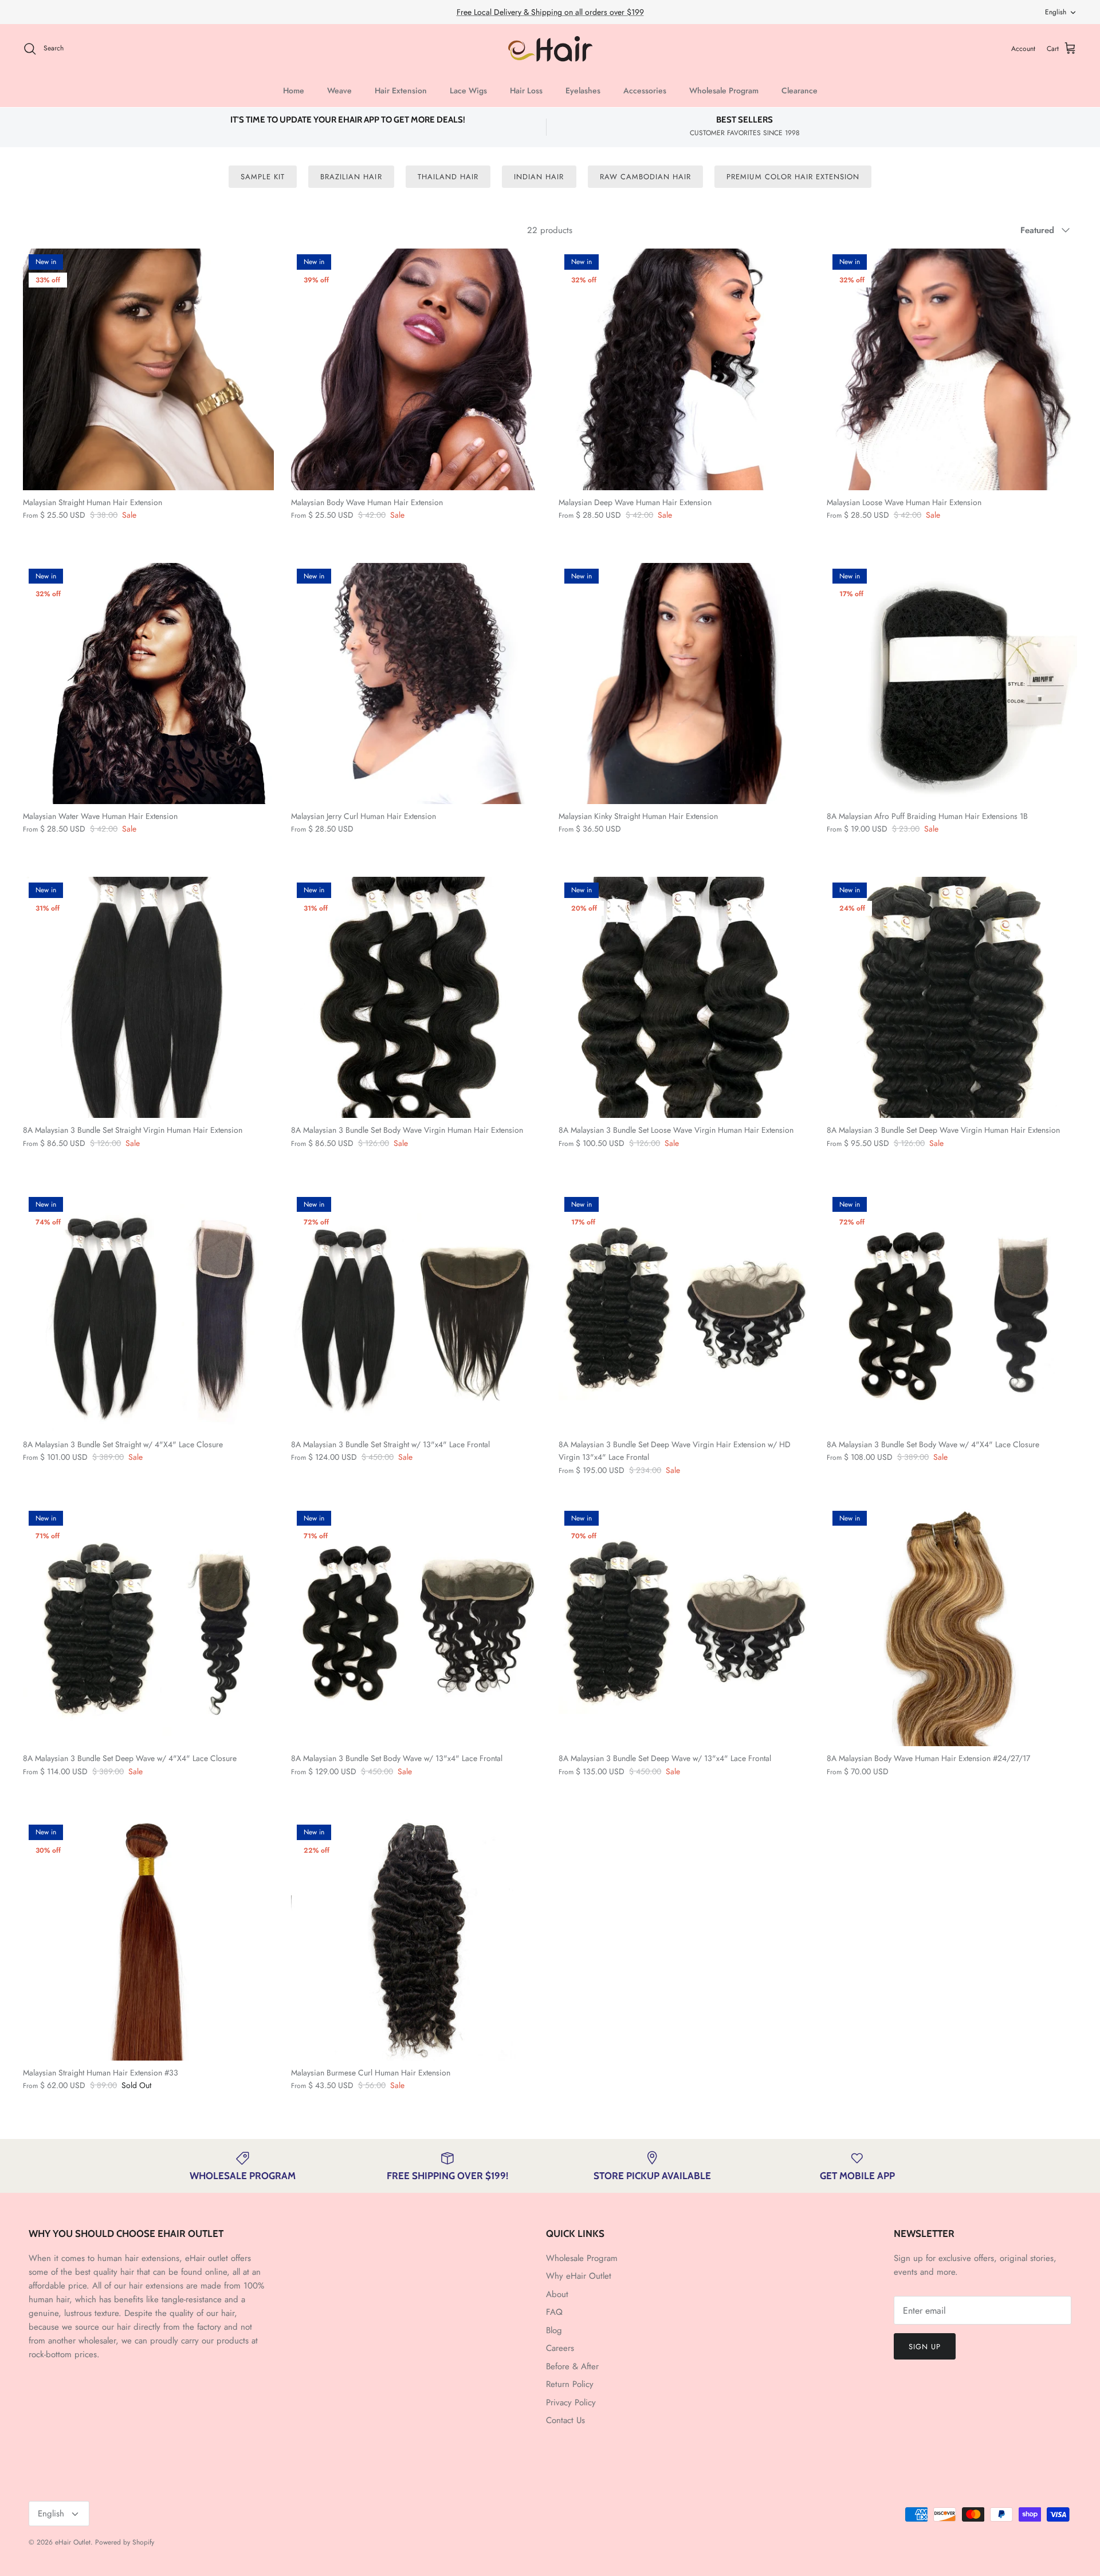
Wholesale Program (724, 90)
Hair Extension (401, 90)
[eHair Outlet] (550, 49)
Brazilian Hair (351, 177)
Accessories (645, 90)
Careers (560, 2348)
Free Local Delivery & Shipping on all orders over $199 (550, 12)
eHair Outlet (73, 2542)
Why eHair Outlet (579, 2276)
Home (294, 90)
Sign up (925, 2347)
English (1056, 12)
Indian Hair (539, 177)
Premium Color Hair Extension (793, 177)
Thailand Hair (448, 177)
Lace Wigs (468, 90)
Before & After (572, 2366)
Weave (339, 90)
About (557, 2294)
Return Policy (570, 2384)
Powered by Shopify (125, 2542)
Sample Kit (263, 177)
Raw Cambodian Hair (646, 177)
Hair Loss (526, 90)
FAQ (554, 2312)
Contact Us (565, 2420)
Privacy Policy (571, 2402)
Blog (554, 2330)
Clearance (800, 90)
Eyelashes (583, 90)
